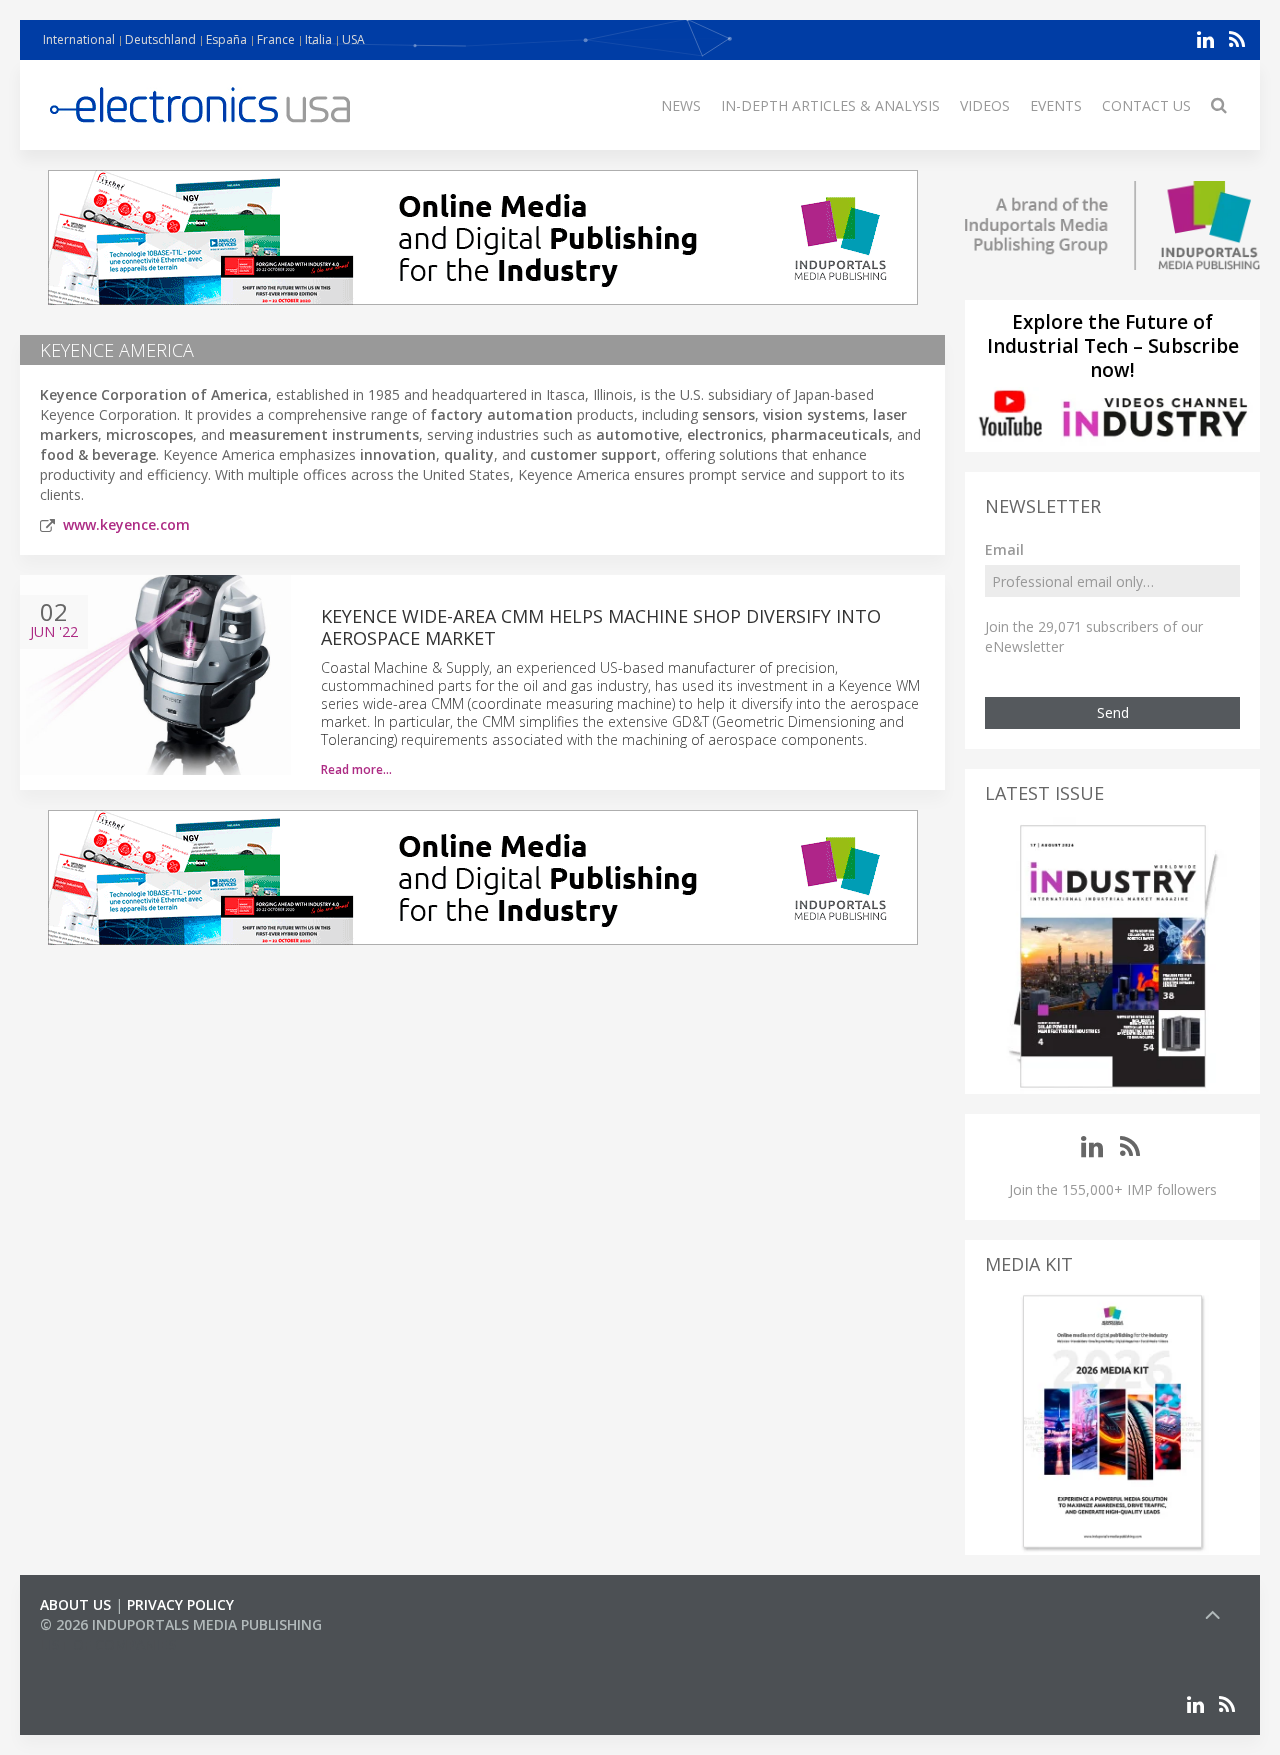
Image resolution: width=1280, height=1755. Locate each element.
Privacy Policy (180, 1604)
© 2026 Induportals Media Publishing (181, 1624)
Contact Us (1146, 105)
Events (1056, 105)
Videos (985, 105)
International (79, 39)
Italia (318, 39)
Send (1113, 712)
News (681, 105)
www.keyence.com (126, 524)
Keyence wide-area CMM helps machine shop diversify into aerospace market (601, 627)
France (276, 39)
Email (1004, 549)
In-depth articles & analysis (830, 105)
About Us (75, 1604)
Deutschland (160, 39)
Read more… (356, 769)
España (226, 39)
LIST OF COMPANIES (108, 1644)
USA (353, 39)
